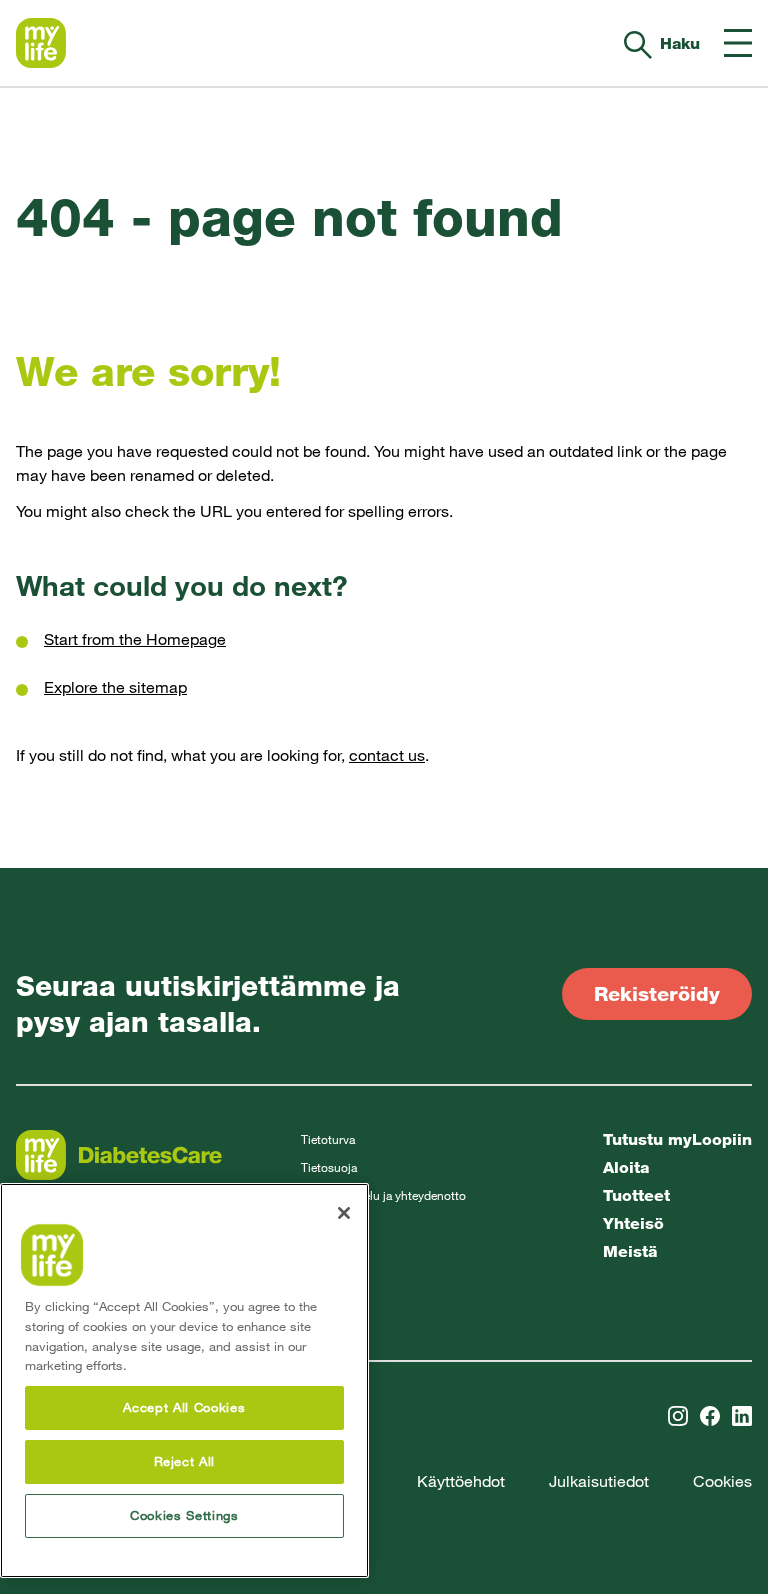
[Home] (41, 43)
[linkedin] (742, 1416)
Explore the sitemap (115, 687)
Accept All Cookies (184, 1407)
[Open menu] (738, 43)
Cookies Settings (184, 1515)
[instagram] (678, 1416)
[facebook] (710, 1416)
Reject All (185, 1461)
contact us (387, 755)
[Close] (344, 1213)
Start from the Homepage (135, 639)
